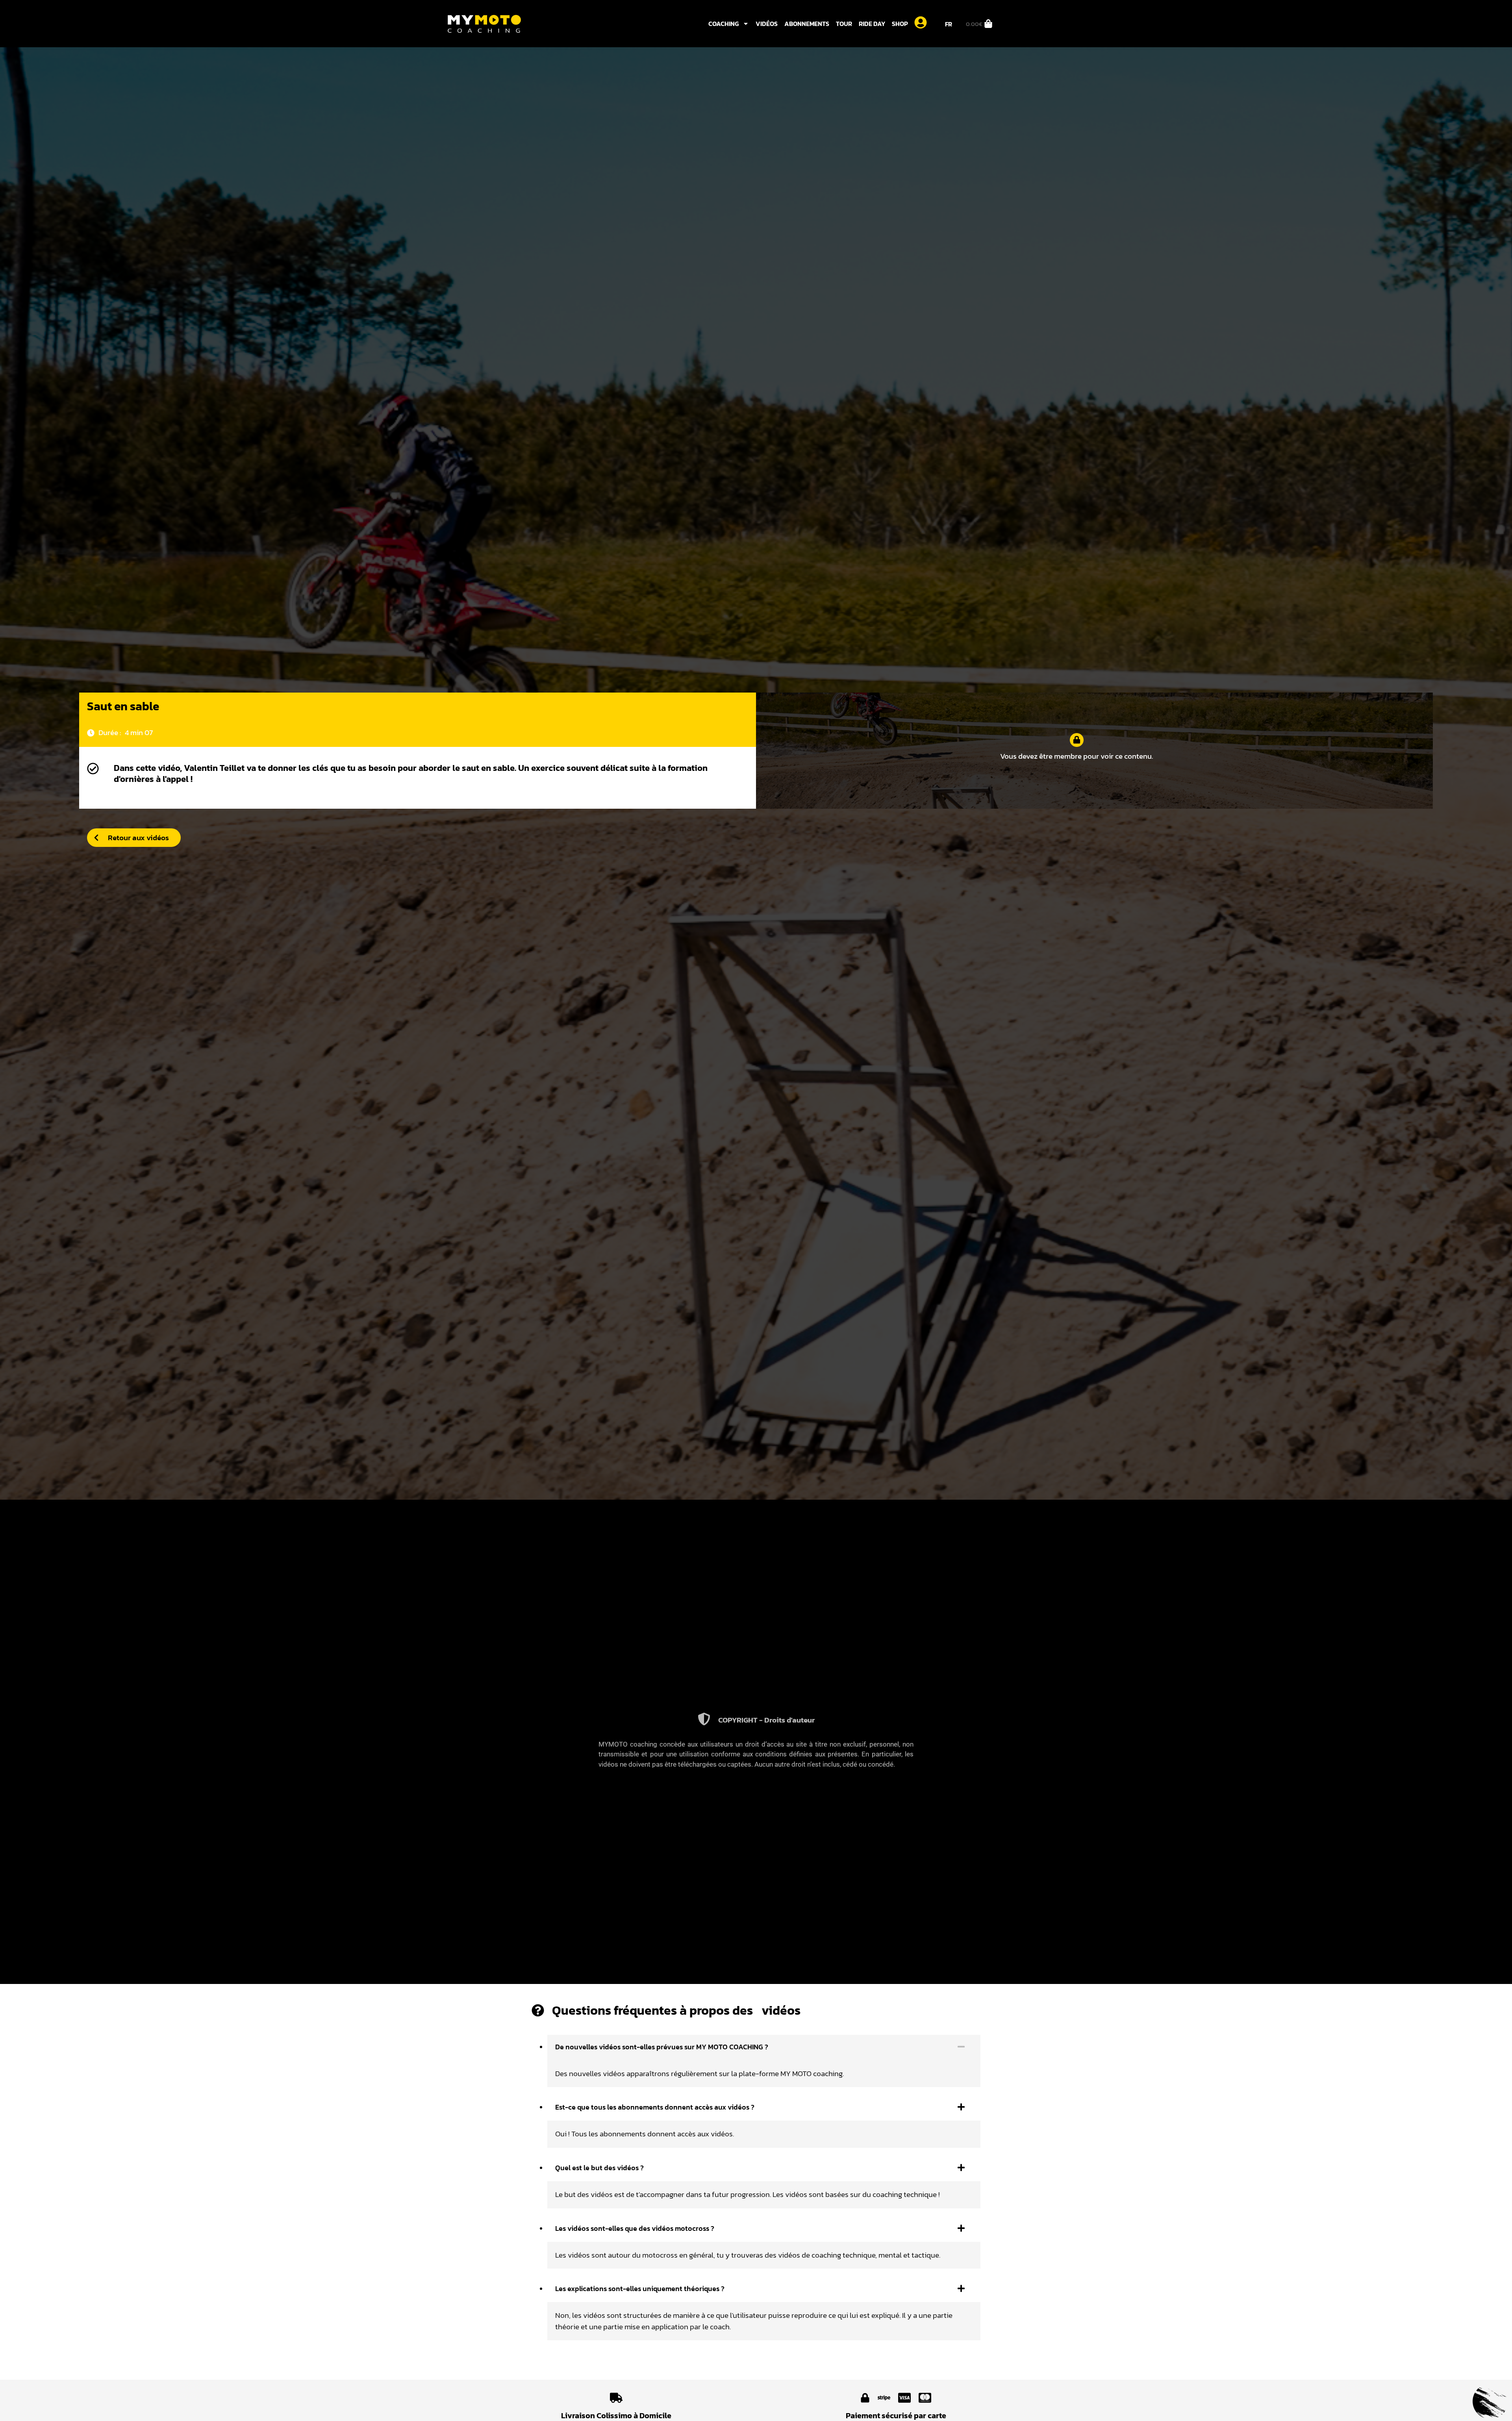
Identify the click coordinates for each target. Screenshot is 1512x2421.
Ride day (872, 24)
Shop (900, 24)
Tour (844, 24)
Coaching (724, 24)
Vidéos (767, 24)
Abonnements (807, 24)
